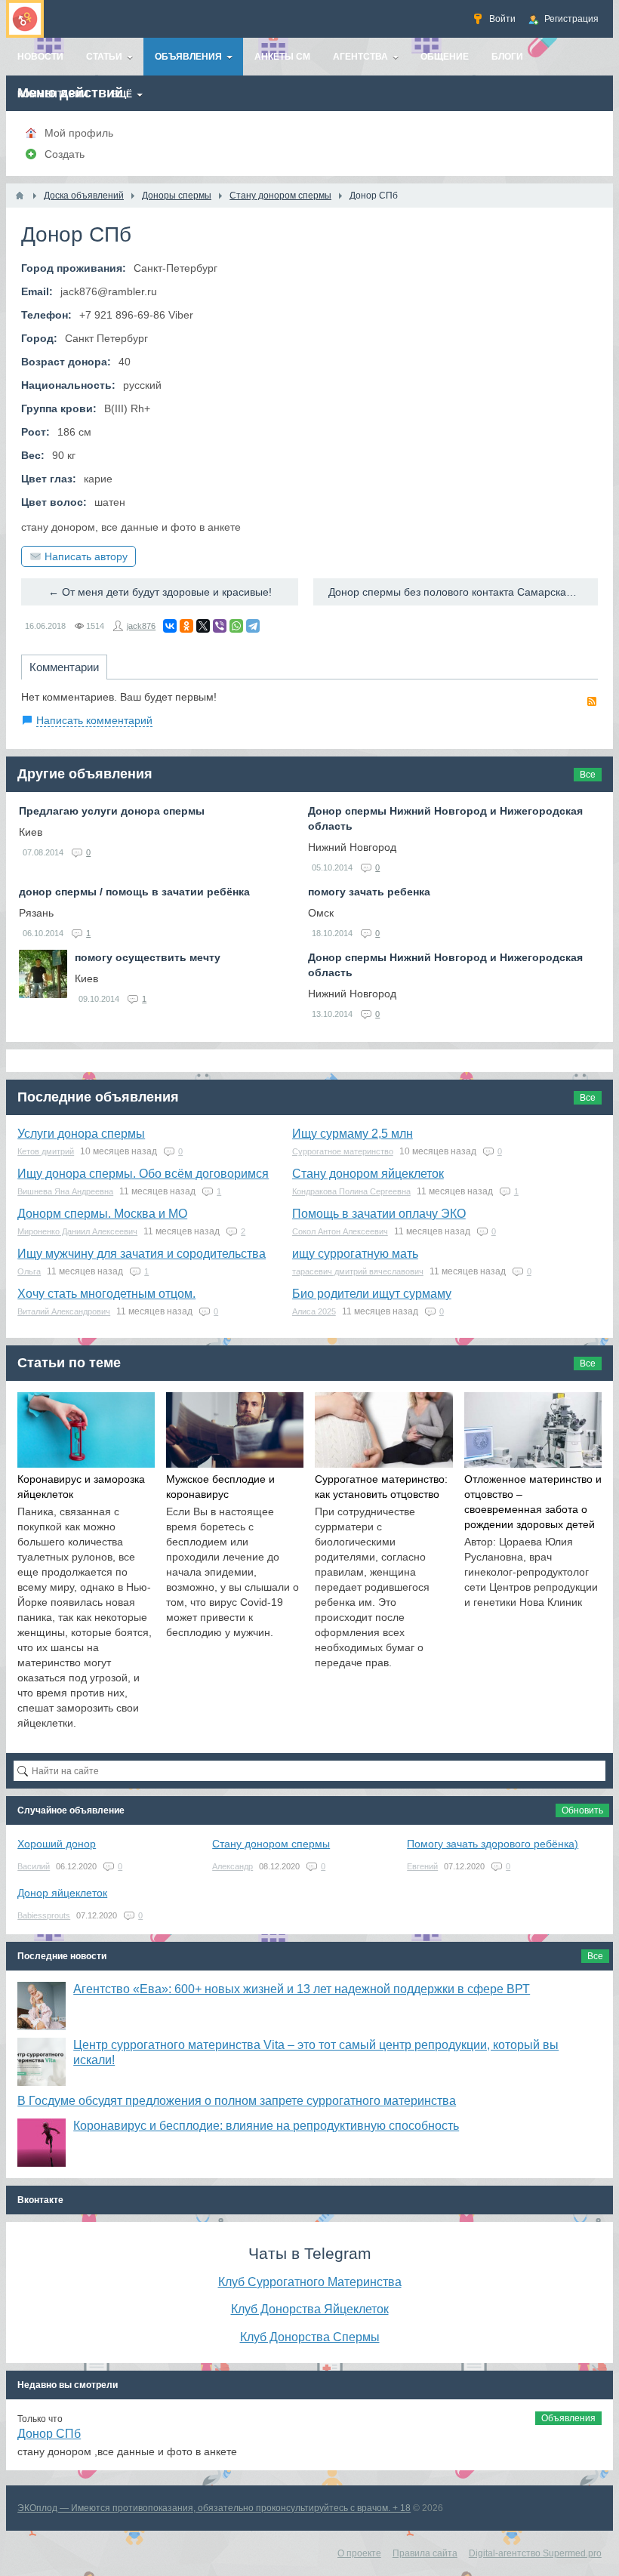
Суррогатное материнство (343, 1151)
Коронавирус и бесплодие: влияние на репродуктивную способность (266, 2126)
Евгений (422, 1866)
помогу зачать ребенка (369, 892)
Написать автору (86, 556)
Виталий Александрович (64, 1311)
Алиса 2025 (314, 1311)
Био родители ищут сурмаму (372, 1294)
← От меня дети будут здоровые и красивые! (160, 592)
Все (588, 775)
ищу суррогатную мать (355, 1254)
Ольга (29, 1271)
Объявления (568, 2418)
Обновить (582, 1810)
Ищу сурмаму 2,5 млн (353, 1134)
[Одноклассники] (186, 626)
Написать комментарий (94, 720)
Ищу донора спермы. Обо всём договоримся (143, 1174)
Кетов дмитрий (46, 1151)
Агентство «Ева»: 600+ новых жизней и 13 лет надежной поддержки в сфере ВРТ (302, 1989)
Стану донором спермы (271, 1844)
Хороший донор (57, 1844)
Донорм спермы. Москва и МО (102, 1214)
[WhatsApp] (236, 626)
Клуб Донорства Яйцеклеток (310, 2309)
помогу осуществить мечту (148, 957)
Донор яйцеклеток (62, 1893)
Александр (233, 1866)
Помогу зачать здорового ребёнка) (493, 1844)
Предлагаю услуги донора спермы (112, 811)
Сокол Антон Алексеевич (340, 1231)
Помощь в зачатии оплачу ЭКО (379, 1214)
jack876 (141, 626)
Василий (34, 1866)
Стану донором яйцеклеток (368, 1174)
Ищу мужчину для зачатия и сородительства (142, 1254)
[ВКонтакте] (170, 626)
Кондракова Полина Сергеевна (351, 1191)
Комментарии (64, 667)
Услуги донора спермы (81, 1134)
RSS (592, 701)
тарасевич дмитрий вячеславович (358, 1271)
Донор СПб (49, 2434)
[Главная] (20, 196)
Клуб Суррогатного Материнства (310, 2282)
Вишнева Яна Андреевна (65, 1191)
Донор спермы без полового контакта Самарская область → (463, 592)
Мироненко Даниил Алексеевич (77, 1231)
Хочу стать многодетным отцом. (106, 1294)
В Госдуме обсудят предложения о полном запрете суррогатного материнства (237, 2101)
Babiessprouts (44, 1915)
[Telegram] (253, 626)
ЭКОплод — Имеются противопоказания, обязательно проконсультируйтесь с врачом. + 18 (214, 2508)
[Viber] (220, 626)
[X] (203, 626)
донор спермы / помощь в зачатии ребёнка (134, 892)
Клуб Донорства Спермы (310, 2337)
